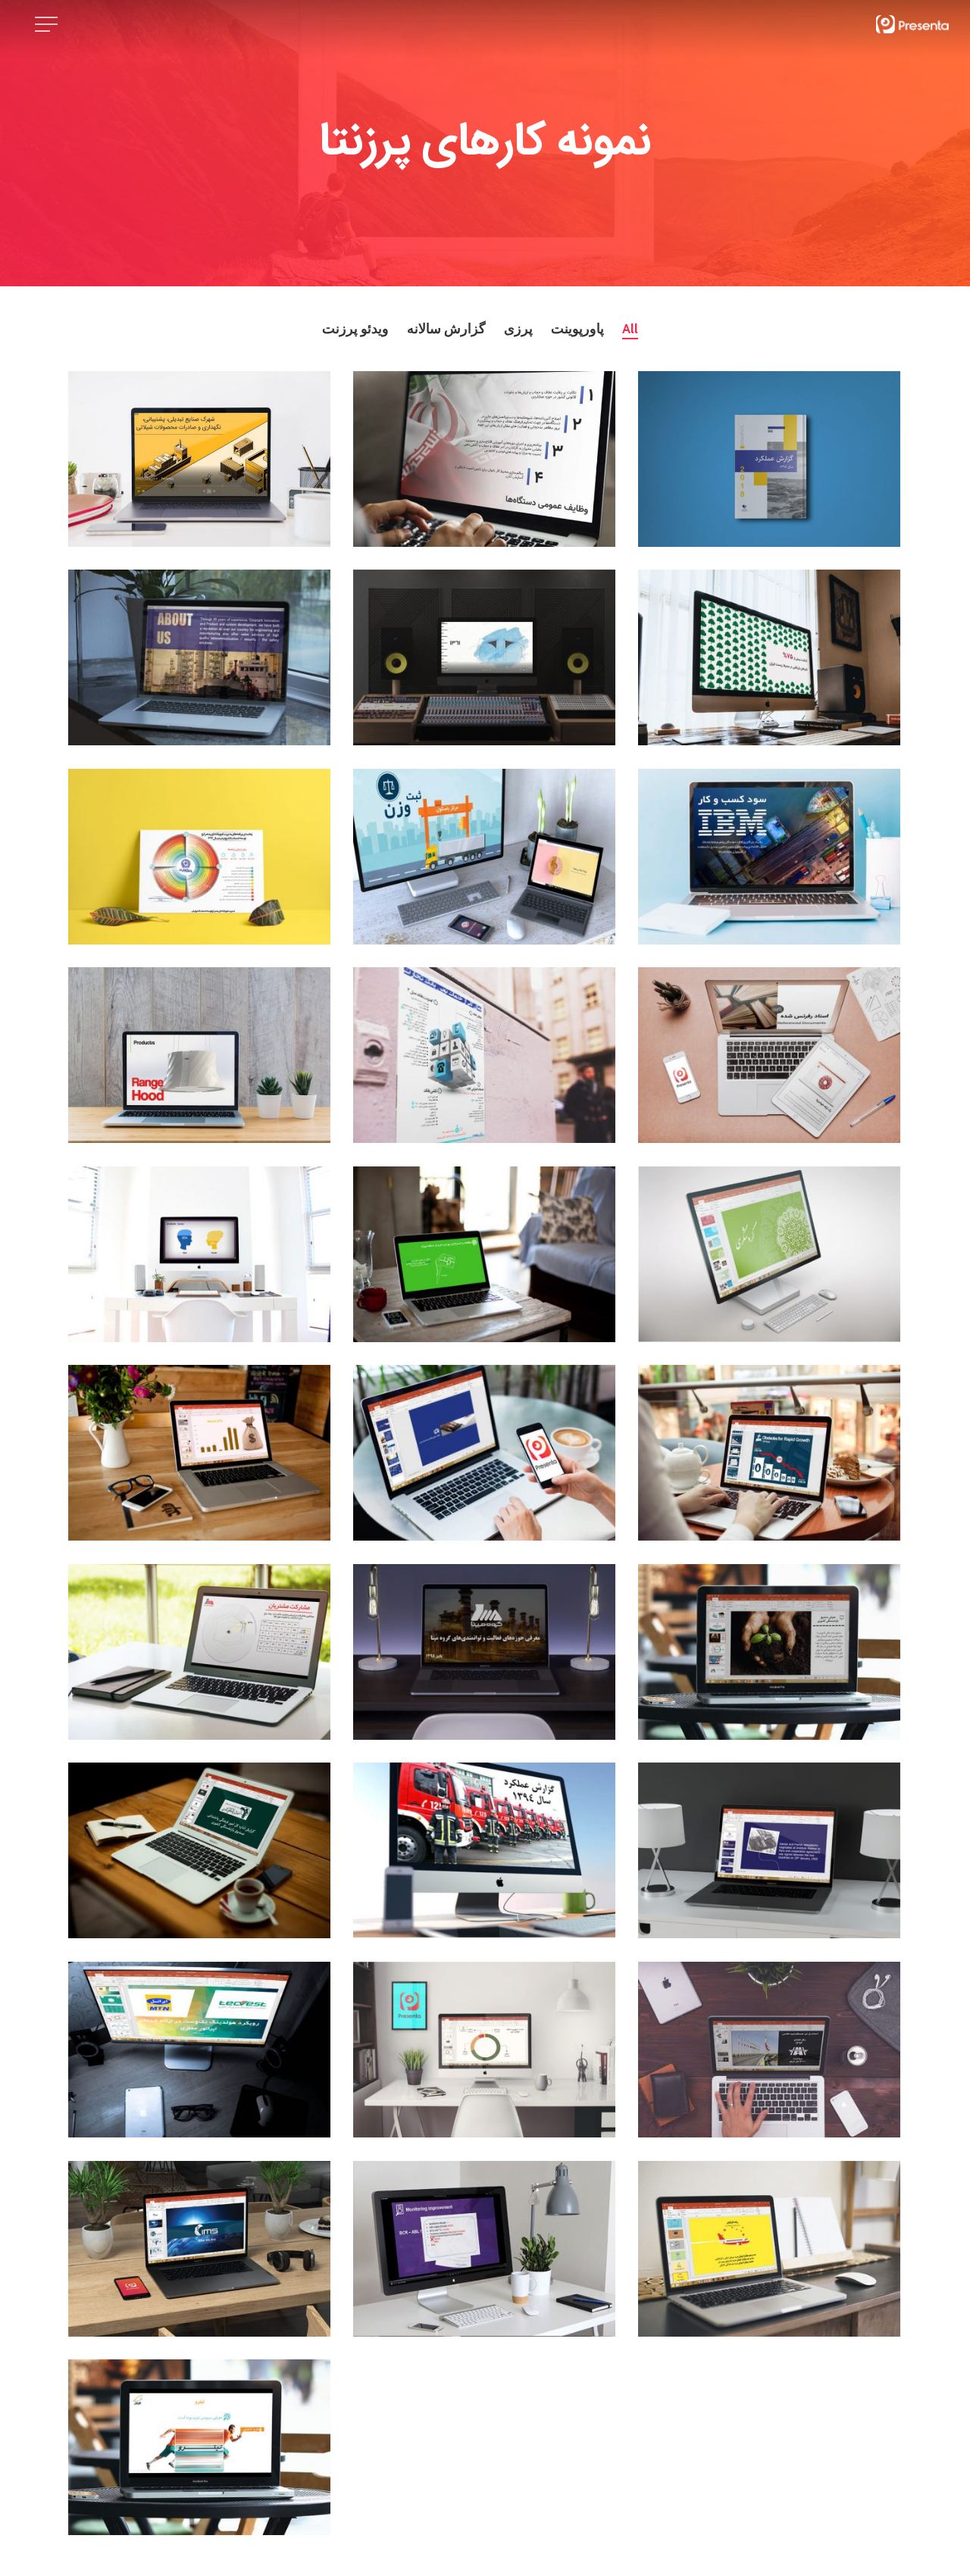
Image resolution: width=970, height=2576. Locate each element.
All (630, 329)
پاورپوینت (577, 329)
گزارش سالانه (446, 329)
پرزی (518, 329)
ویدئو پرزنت (355, 329)
